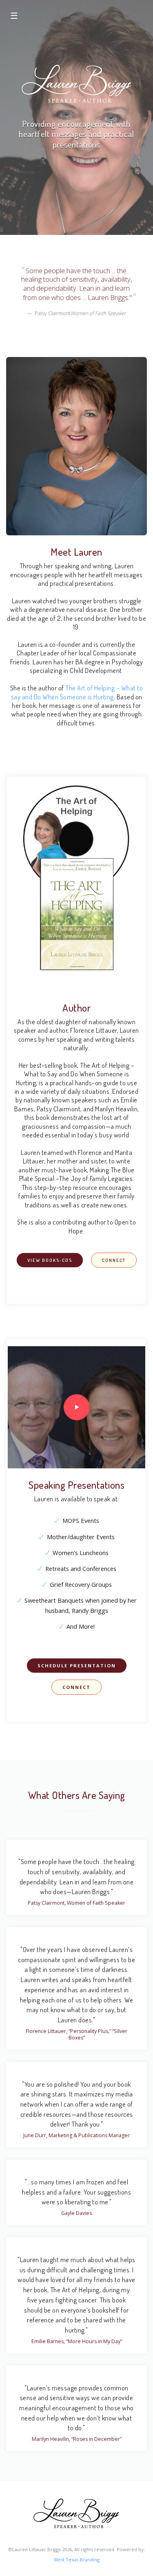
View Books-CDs (50, 1260)
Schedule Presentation (77, 1666)
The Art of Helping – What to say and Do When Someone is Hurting (77, 692)
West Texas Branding (77, 2560)
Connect (114, 1260)
